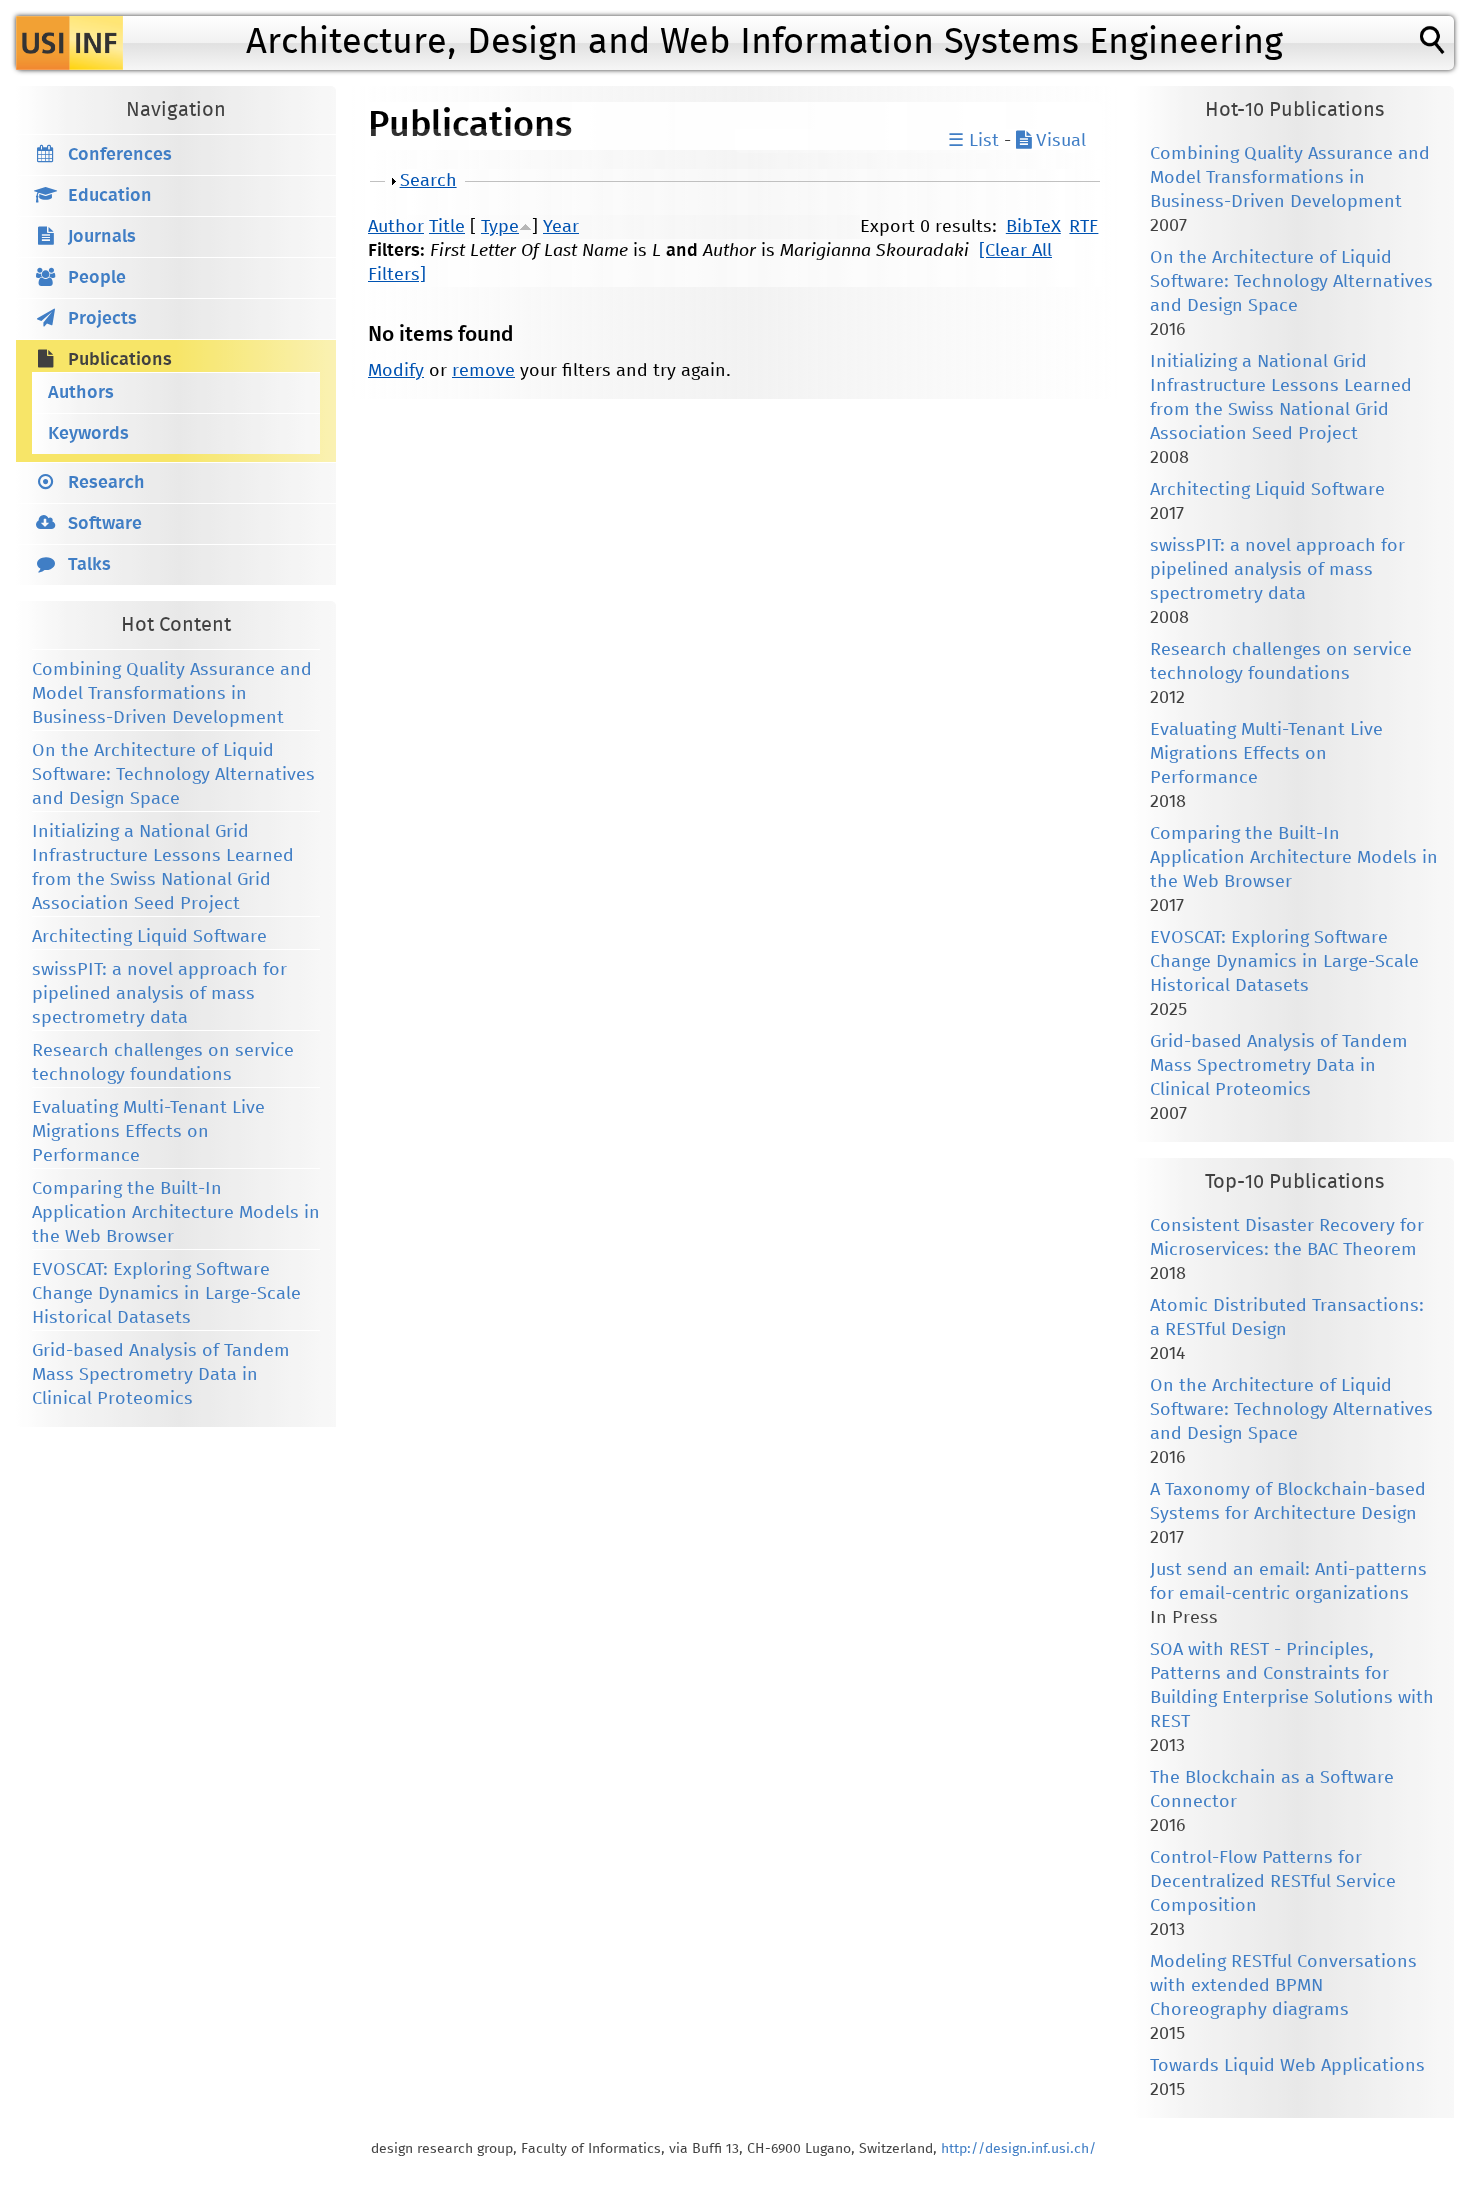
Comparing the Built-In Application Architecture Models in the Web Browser (176, 1213)
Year (561, 227)
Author (396, 227)
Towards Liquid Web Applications (1287, 2066)
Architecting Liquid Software (149, 937)
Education (110, 196)
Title (447, 227)
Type (500, 227)
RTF (1083, 227)
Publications (120, 360)
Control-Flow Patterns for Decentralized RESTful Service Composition (1273, 1882)
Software (105, 524)
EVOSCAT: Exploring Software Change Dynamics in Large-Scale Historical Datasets (166, 1294)
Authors (81, 393)
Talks (89, 565)
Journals (102, 237)
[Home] (69, 43)
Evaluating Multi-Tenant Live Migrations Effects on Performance (148, 1132)
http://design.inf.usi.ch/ (1018, 2149)
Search (428, 181)
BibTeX (1033, 227)
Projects (102, 319)
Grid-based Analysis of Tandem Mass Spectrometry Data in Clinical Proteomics (161, 1375)
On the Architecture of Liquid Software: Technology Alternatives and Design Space (173, 775)
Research (106, 483)
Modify (396, 371)
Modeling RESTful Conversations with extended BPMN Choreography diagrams (1283, 1986)
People (97, 278)
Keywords (88, 434)
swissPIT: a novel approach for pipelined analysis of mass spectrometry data (159, 994)
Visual (1058, 141)
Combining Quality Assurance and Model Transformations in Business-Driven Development (172, 694)
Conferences (120, 155)
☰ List (973, 141)
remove (483, 371)
